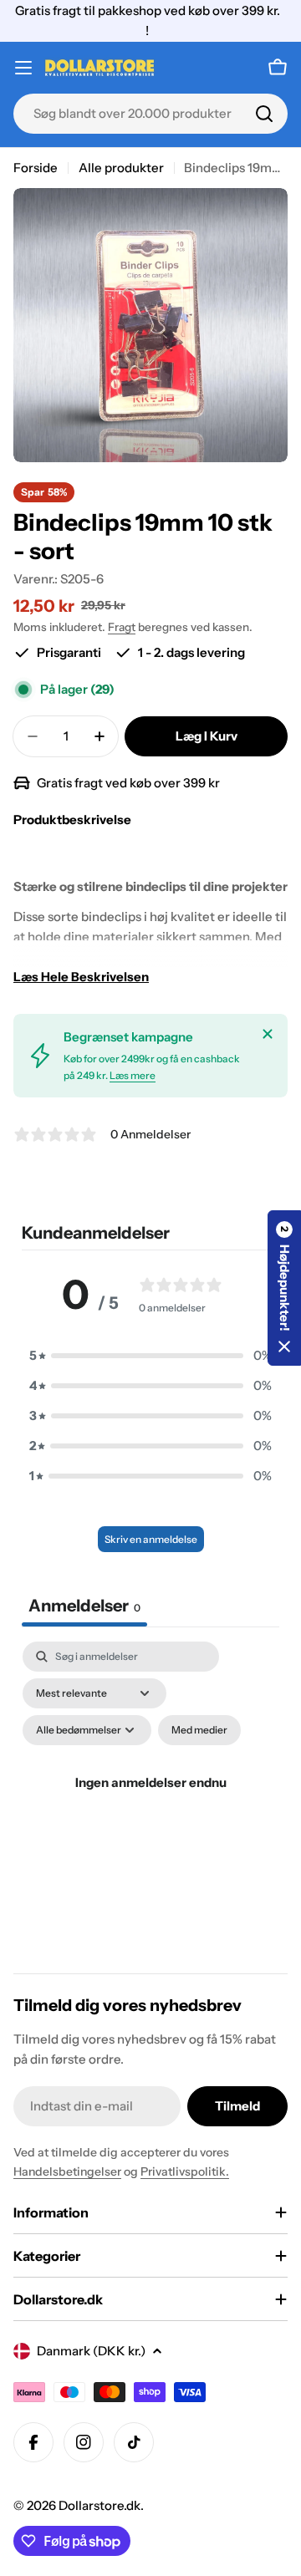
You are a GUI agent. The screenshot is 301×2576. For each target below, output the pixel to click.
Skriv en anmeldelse (151, 1539)
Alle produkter (121, 168)
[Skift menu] (23, 68)
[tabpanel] (150, 1802)
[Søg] (264, 114)
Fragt (122, 627)
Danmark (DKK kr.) (91, 2351)
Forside (36, 168)
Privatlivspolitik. (185, 2171)
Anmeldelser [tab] (84, 1606)
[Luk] (268, 1034)
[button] (150, 1356)
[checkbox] (199, 1730)
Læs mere (133, 1075)
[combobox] (150, 114)
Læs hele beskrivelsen (81, 977)
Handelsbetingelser (67, 2171)
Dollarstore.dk (99, 2505)
